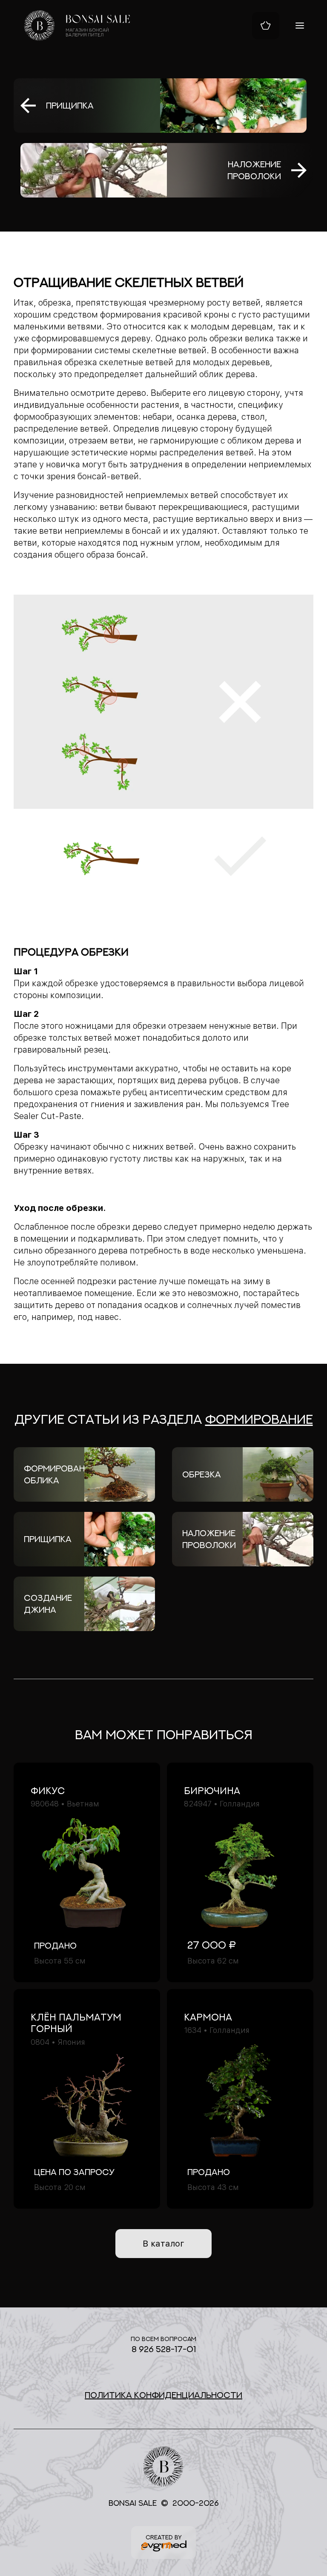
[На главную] (77, 26)
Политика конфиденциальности (163, 2395)
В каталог (163, 2244)
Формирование (259, 1419)
